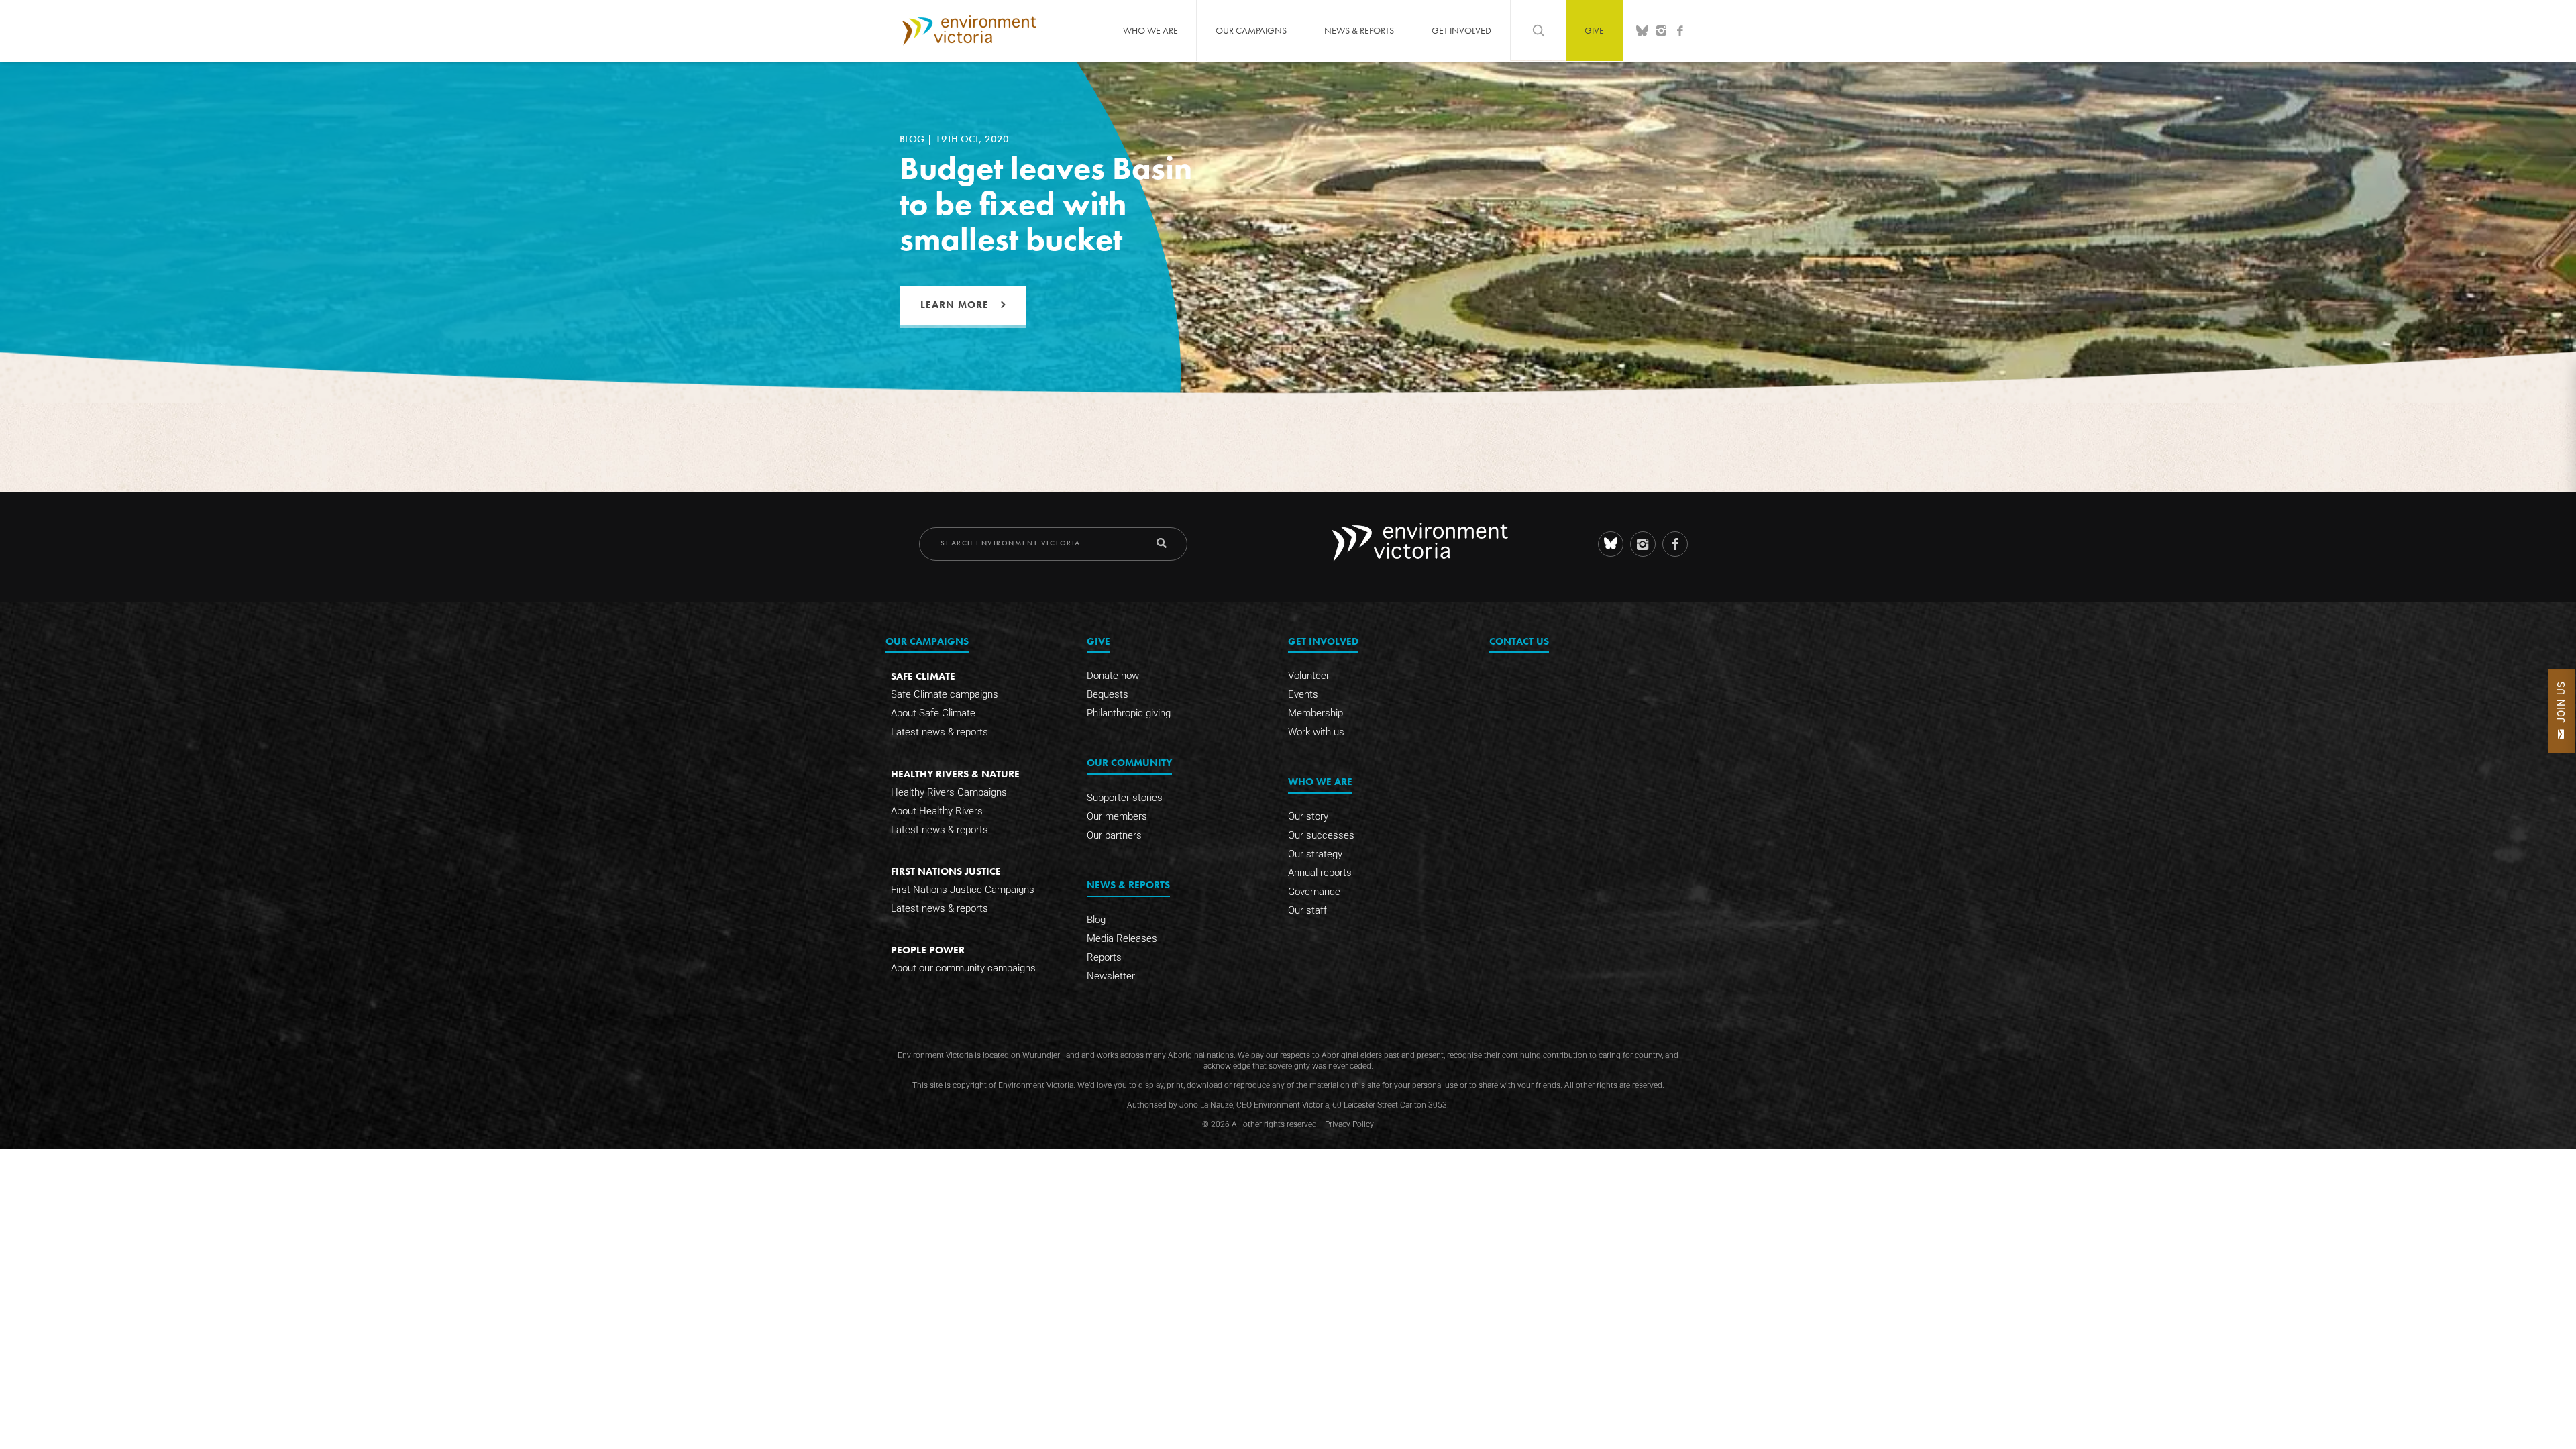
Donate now (1113, 676)
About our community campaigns (963, 968)
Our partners (1114, 835)
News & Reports (1359, 30)
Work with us (1316, 732)
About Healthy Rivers (937, 811)
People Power (928, 950)
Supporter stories (1125, 798)
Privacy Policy (1349, 1124)
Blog (1096, 920)
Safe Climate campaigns (945, 694)
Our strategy (1315, 854)
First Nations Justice (946, 871)
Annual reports (1320, 873)
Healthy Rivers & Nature (955, 774)
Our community (1129, 762)
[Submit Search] (1162, 543)
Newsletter (1111, 976)
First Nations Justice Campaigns (963, 890)
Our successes (1321, 835)
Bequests (1108, 694)
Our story (1308, 816)
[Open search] (1538, 30)
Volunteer (1309, 676)
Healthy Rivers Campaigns (949, 792)
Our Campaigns (1251, 30)
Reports (1104, 957)
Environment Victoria (969, 30)
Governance (1314, 892)
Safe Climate (923, 676)
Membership (1316, 713)
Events (1303, 694)
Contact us (1519, 641)
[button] (2562, 711)
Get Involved (1461, 30)
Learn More (955, 305)
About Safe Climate (933, 713)
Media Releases (1122, 938)
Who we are (1150, 30)
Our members (1117, 816)
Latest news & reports (940, 732)
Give (1594, 30)
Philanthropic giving (1129, 713)
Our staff (1307, 910)
